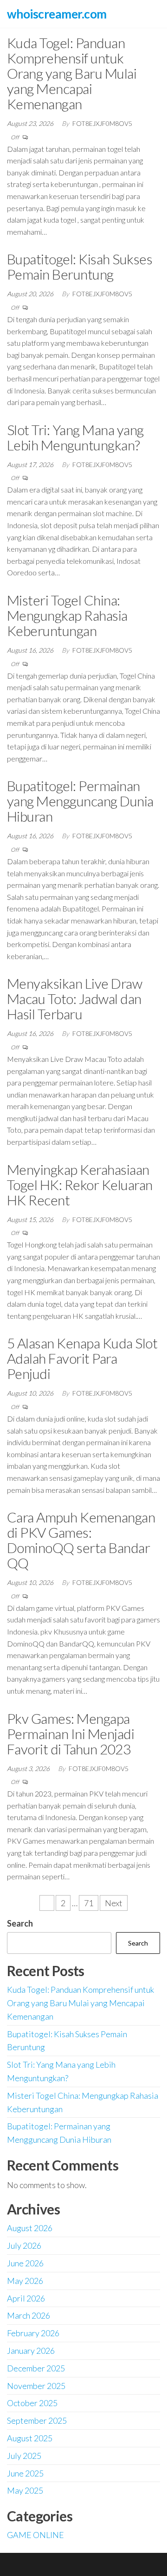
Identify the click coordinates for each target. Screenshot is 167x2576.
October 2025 (32, 2403)
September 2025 (37, 2420)
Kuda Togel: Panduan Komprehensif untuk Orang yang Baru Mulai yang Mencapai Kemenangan (72, 73)
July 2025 (24, 2456)
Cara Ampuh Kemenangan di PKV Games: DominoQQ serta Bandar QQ (81, 1540)
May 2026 (25, 2281)
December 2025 (36, 2368)
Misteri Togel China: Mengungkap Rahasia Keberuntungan (67, 615)
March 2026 (29, 2315)
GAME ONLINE (35, 2535)
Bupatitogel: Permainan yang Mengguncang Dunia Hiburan (80, 801)
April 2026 (26, 2298)
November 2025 (36, 2386)
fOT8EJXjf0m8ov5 (102, 123)
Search (20, 1923)
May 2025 (25, 2490)
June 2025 (25, 2473)
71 (89, 1903)
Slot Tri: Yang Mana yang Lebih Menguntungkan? (75, 437)
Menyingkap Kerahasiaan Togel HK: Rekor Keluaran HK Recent (80, 1185)
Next (114, 1903)
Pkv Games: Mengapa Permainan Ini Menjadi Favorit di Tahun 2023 (71, 1734)
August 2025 (30, 2438)
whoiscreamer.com (57, 14)
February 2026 (33, 2333)
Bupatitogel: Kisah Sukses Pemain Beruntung (80, 266)
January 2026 (31, 2351)
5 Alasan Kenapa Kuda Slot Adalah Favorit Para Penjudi (82, 1358)
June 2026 (25, 2263)
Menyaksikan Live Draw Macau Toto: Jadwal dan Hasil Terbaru (74, 998)
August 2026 (30, 2228)
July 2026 (24, 2245)
